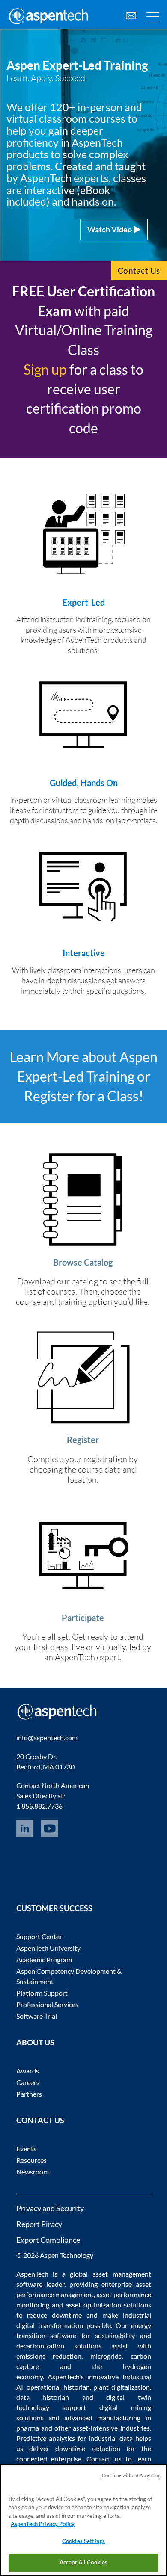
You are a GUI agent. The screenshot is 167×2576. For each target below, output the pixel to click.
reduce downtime (54, 2315)
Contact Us (139, 271)
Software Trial (37, 2016)
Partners (29, 2094)
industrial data (111, 2438)
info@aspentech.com (47, 1738)
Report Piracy (39, 2224)
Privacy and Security (50, 2208)
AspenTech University (48, 1948)
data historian (43, 2397)
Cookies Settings (83, 2541)
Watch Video (111, 229)
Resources (31, 2160)
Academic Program (44, 1959)
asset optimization (93, 2305)
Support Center (39, 1936)
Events (26, 2149)
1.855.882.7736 (39, 1806)
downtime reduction (88, 2448)
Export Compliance (48, 2240)
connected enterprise (49, 2459)
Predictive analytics (46, 2438)
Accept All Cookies (83, 2562)
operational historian (58, 2387)
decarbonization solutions (59, 2346)
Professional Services (47, 2004)
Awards (28, 2071)
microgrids (106, 2356)
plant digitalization (122, 2387)
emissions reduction (49, 2356)
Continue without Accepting (131, 2475)
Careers (28, 2082)
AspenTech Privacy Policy (43, 2524)
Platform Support (42, 1993)
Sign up (45, 369)
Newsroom (33, 2172)
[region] (83, 2520)
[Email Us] (131, 15)
